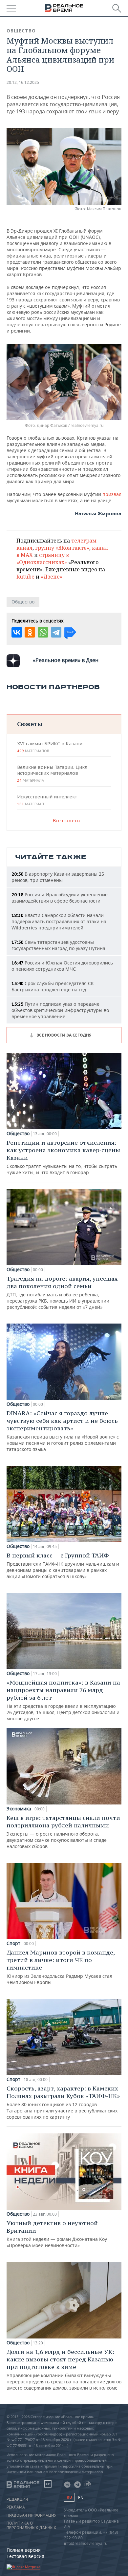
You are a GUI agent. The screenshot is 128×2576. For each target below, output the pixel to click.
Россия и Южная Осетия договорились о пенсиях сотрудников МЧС (62, 966)
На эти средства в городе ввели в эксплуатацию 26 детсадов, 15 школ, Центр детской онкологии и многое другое (63, 1700)
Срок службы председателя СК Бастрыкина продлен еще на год (53, 986)
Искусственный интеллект (47, 800)
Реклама (16, 2507)
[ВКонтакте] (17, 632)
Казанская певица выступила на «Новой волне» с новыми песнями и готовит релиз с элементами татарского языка (63, 1431)
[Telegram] (56, 632)
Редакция (17, 2499)
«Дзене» (52, 577)
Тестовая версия (25, 2556)
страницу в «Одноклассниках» (43, 559)
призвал (112, 494)
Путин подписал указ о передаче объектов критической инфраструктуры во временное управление (60, 1010)
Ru (69, 2497)
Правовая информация (32, 2515)
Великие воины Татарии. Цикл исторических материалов (52, 773)
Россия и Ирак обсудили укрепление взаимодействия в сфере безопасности (60, 898)
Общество (21, 31)
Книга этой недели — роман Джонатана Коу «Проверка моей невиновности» (57, 2234)
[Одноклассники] (30, 632)
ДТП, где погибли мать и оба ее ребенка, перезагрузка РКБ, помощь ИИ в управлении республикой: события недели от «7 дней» (62, 1292)
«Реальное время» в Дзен (66, 660)
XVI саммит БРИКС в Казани (50, 747)
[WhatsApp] (43, 632)
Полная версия (24, 2550)
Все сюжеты (67, 821)
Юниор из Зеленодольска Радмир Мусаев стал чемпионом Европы (61, 1967)
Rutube (25, 577)
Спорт (13, 1943)
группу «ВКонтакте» (62, 548)
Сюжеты (30, 724)
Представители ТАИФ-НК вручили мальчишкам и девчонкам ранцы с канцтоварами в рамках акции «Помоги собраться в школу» (63, 1565)
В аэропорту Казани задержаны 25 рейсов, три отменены (58, 877)
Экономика (19, 1809)
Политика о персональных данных (31, 2526)
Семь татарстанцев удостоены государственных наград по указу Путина (58, 945)
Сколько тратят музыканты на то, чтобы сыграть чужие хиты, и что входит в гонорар (63, 1157)
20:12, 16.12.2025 (23, 82)
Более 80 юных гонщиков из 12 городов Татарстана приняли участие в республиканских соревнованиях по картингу (63, 2102)
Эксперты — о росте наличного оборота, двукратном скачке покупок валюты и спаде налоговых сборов (63, 1832)
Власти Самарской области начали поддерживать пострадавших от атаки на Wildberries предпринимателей (59, 921)
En (81, 2498)
